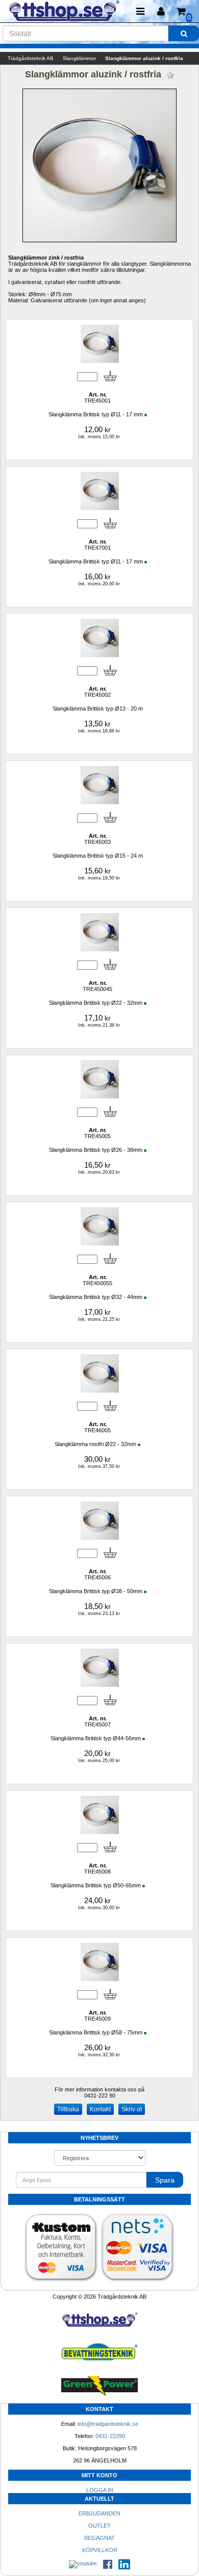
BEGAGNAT (99, 2538)
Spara (165, 2180)
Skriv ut (132, 2109)
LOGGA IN (100, 2490)
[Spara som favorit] (170, 75)
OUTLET (99, 2526)
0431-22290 (110, 2436)
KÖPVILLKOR (100, 2550)
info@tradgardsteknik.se (108, 2424)
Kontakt (100, 2109)
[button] (161, 11)
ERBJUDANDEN (99, 2513)
